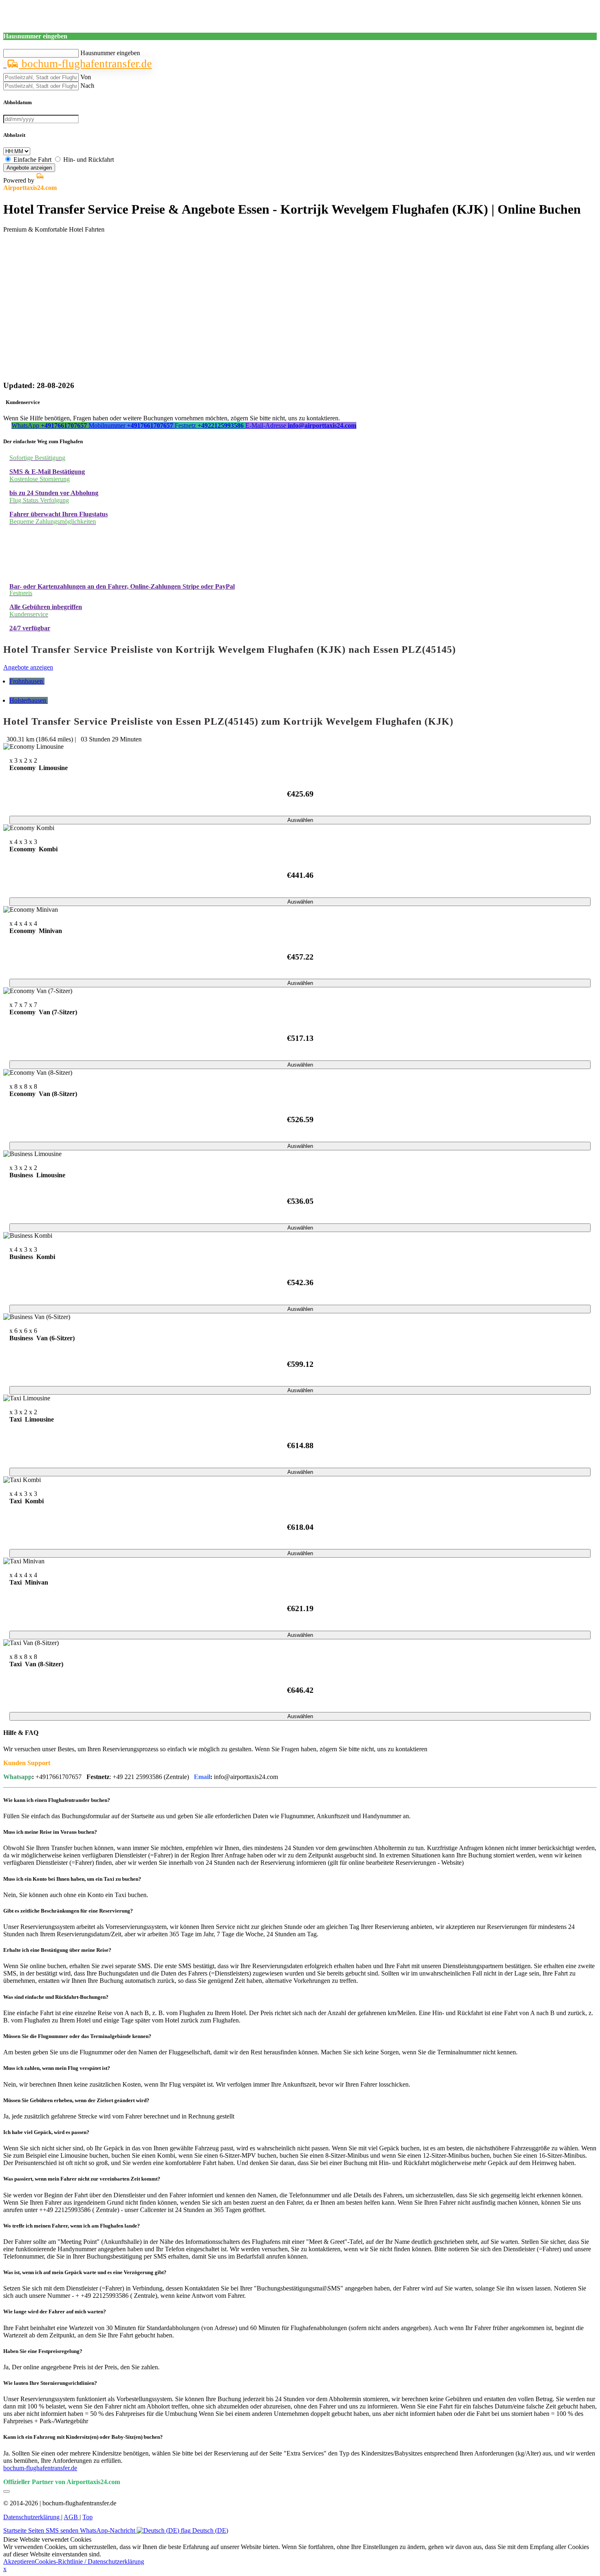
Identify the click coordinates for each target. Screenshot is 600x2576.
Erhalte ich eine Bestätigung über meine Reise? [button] (57, 1950)
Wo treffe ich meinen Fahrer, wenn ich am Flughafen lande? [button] (72, 2226)
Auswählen (300, 820)
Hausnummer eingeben (110, 53)
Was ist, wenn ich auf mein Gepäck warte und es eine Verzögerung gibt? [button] (85, 2272)
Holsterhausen (29, 700)
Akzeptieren (19, 2561)
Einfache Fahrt (32, 160)
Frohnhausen (27, 681)
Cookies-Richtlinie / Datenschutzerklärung (89, 2561)
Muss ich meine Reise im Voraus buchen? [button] (50, 1832)
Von (86, 77)
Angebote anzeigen (29, 168)
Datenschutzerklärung (32, 2517)
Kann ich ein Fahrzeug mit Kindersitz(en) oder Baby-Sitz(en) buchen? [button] (83, 2437)
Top (88, 2517)
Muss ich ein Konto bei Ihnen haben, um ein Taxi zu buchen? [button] (72, 1879)
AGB (72, 2517)
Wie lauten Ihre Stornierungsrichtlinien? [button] (50, 2383)
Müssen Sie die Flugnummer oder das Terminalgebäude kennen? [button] (77, 2036)
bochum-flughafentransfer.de (85, 64)
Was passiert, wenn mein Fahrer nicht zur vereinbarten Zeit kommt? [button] (82, 2179)
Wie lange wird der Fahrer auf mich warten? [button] (55, 2311)
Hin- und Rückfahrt (89, 160)
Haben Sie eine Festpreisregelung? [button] (43, 2351)
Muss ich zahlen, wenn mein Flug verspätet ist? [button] (57, 2068)
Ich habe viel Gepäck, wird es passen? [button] (46, 2132)
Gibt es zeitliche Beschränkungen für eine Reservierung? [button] (68, 1911)
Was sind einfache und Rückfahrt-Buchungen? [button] (56, 1997)
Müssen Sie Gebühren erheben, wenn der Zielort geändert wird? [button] (76, 2100)
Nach (87, 86)
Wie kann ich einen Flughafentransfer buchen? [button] (57, 1800)
